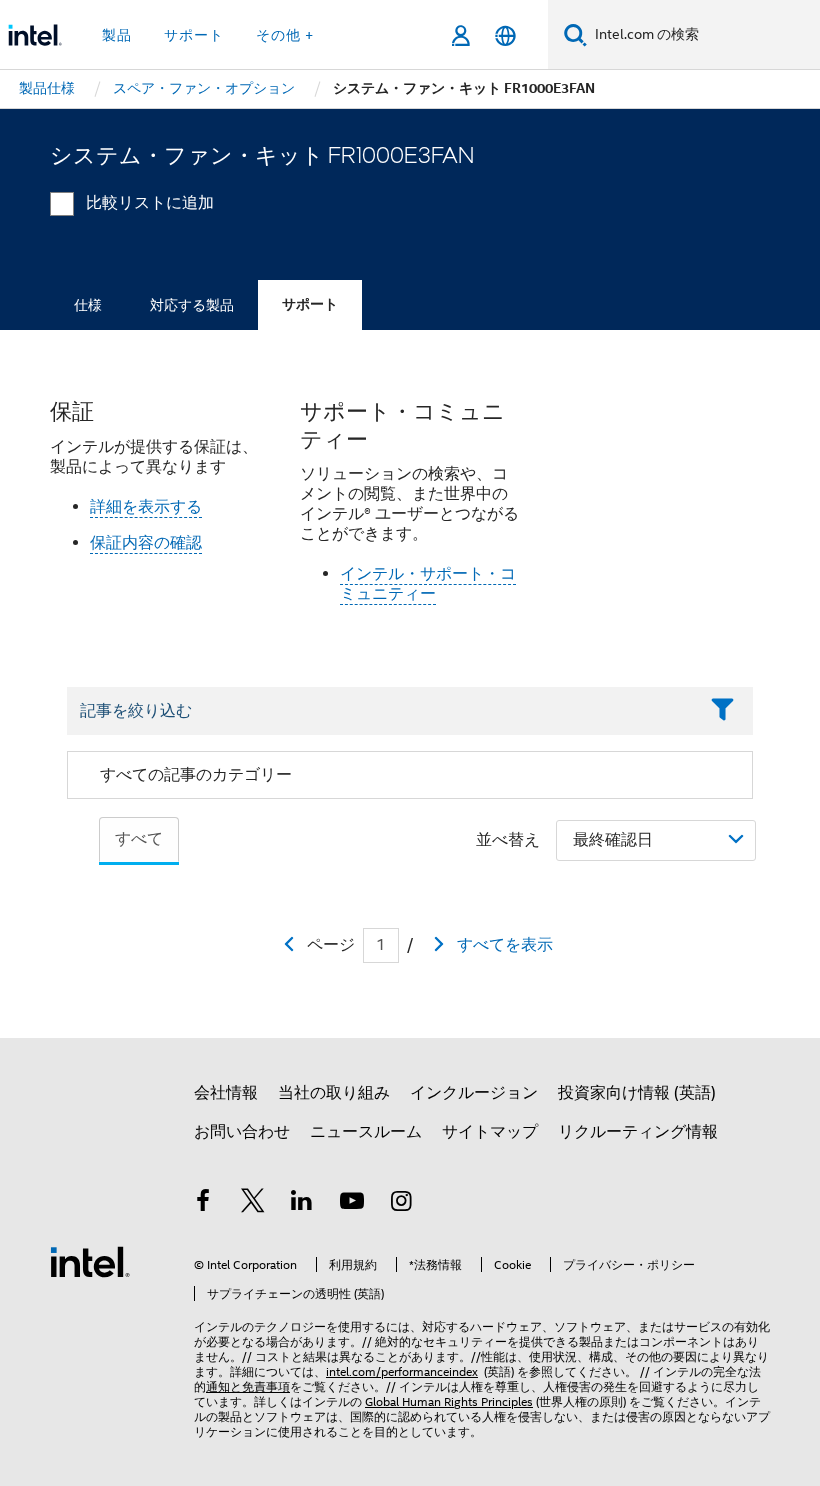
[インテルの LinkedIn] (302, 1204)
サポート (310, 304)
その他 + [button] (285, 35)
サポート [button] (194, 35)
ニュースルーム (366, 1132)
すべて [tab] (139, 839)
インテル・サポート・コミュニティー (428, 584)
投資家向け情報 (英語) (637, 1093)
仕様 (88, 305)
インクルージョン (474, 1093)
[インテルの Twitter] (253, 1204)
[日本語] (505, 35)
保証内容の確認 (146, 543)
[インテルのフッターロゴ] (90, 1261)
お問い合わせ (242, 1132)
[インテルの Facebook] (203, 1204)
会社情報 (226, 1093)
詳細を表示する (146, 507)
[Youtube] (352, 1204)
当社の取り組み (334, 1093)
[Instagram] (401, 1204)
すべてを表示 (505, 945)
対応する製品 (192, 305)
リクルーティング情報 (638, 1132)
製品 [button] (117, 35)
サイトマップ (490, 1132)
